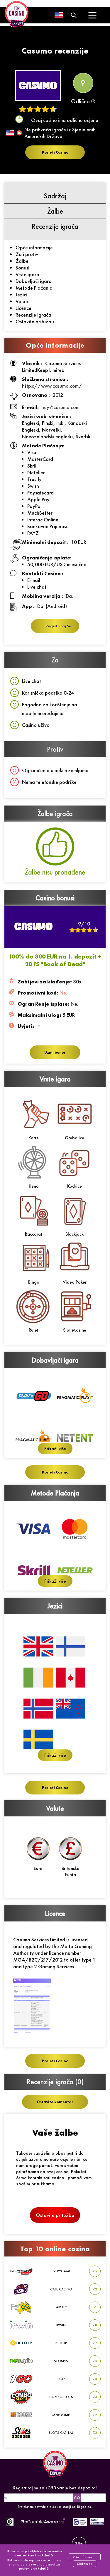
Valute (23, 301)
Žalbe (22, 261)
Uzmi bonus (55, 1052)
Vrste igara (27, 274)
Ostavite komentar (55, 2102)
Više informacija (85, 2557)
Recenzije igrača (33, 315)
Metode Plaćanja (34, 288)
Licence (23, 308)
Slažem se (85, 2564)
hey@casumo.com (60, 407)
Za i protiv (27, 254)
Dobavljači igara (34, 281)
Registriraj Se (58, 626)
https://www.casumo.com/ (52, 386)
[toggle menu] (93, 15)
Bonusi (22, 268)
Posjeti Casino (55, 152)
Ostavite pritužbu (35, 321)
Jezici (21, 294)
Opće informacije (34, 247)
